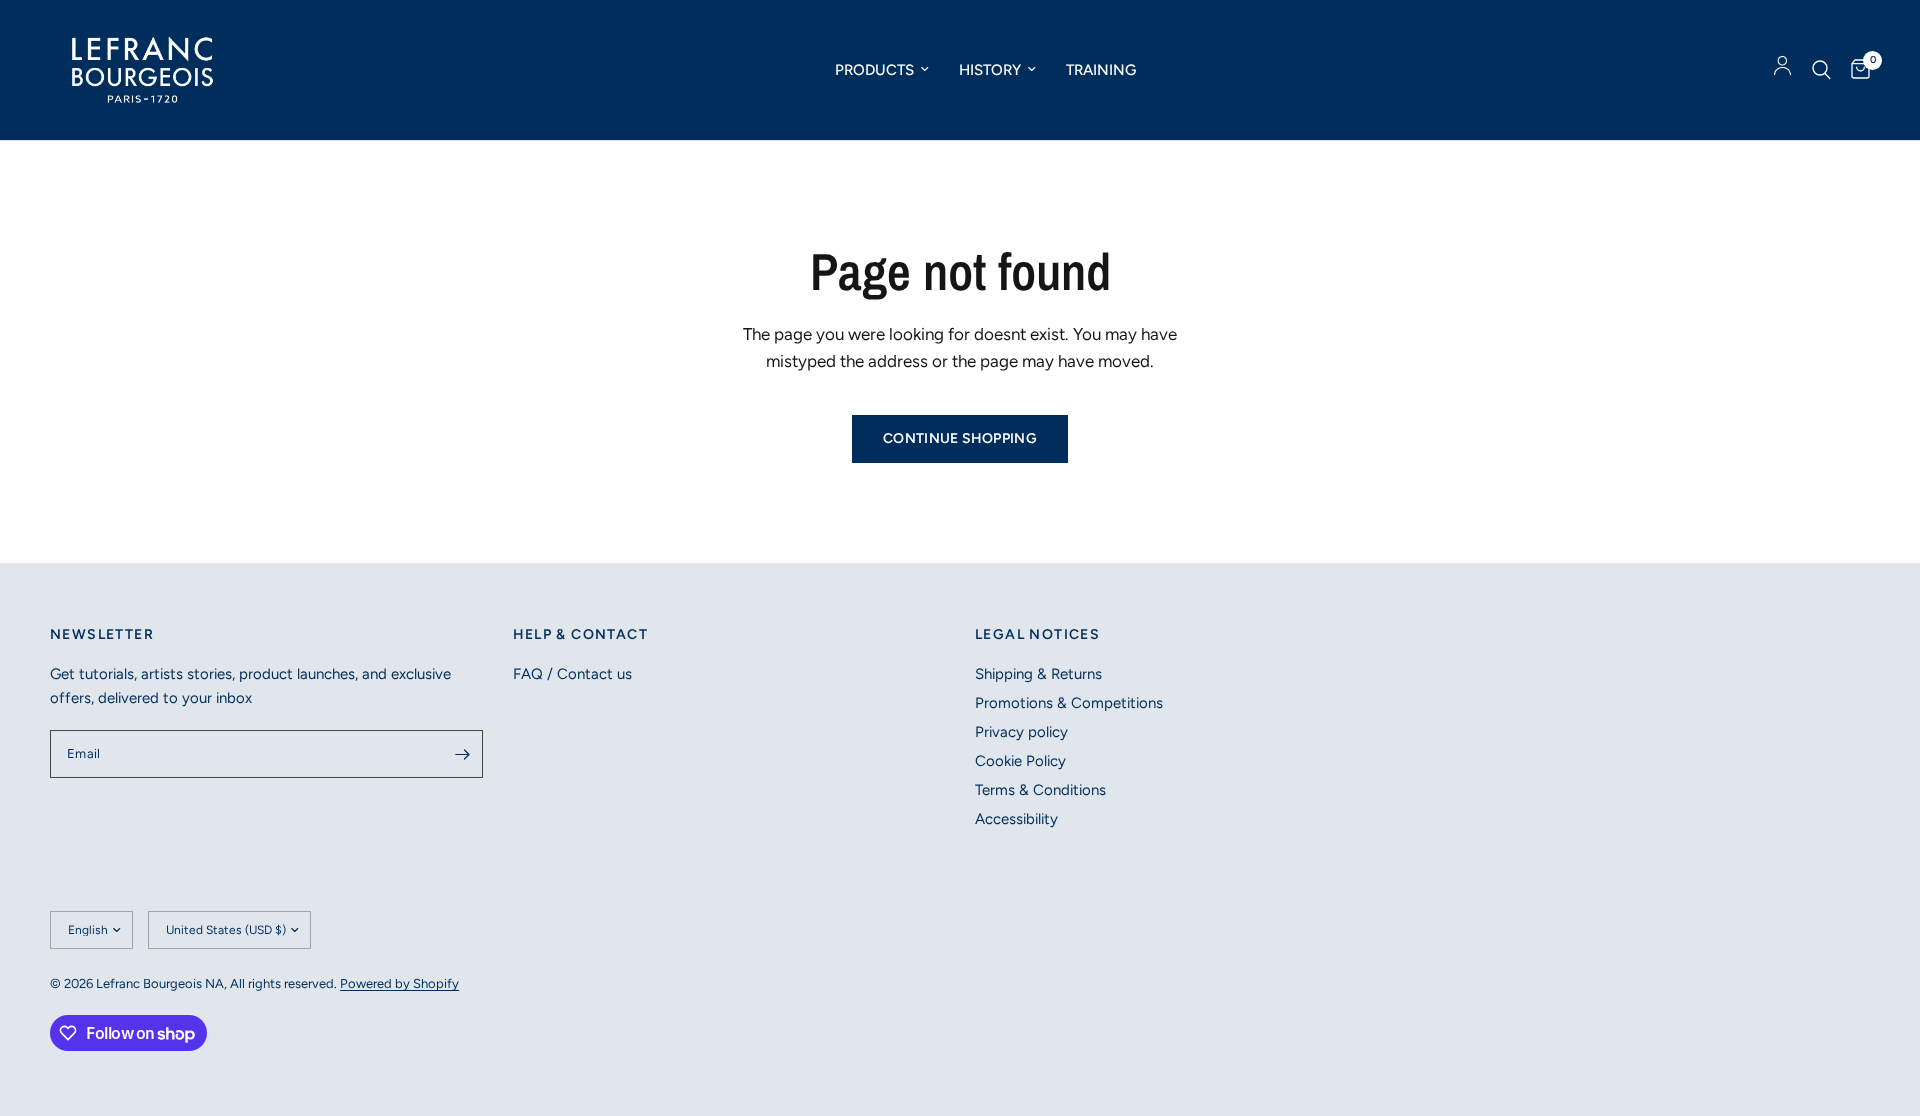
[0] (1855, 70)
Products (874, 70)
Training (1101, 70)
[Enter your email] (463, 754)
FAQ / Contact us (572, 674)
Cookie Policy (1020, 761)
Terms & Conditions (1040, 790)
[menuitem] (882, 70)
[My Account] (1782, 70)
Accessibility (1016, 819)
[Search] (1821, 70)
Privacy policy (1021, 732)
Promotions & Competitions (1069, 703)
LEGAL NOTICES (1037, 635)
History (990, 70)
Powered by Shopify (399, 983)
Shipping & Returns (1038, 674)
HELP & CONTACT (581, 635)
